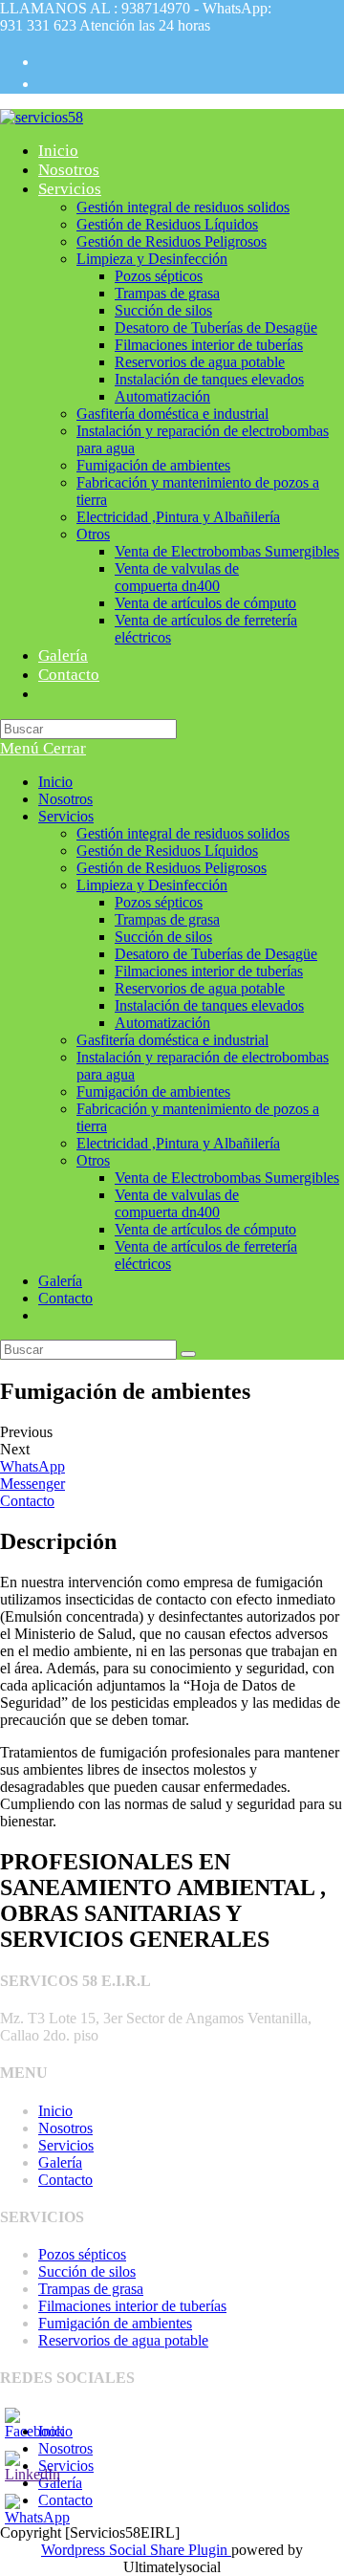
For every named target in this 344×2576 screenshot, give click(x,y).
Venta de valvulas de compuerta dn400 (177, 1203)
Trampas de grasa (167, 919)
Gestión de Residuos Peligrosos (172, 868)
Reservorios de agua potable (200, 988)
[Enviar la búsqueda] (188, 1354)
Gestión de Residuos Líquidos (167, 851)
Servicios (66, 816)
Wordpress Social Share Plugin (136, 2550)
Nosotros (65, 799)
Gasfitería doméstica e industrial (172, 1040)
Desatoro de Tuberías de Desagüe (216, 954)
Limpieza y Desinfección (152, 885)
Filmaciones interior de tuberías (209, 971)
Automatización (162, 1023)
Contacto (65, 1298)
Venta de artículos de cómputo (205, 1229)
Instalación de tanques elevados (209, 1005)
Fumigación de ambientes (153, 1092)
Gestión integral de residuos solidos (183, 833)
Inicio (55, 782)
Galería (60, 1281)
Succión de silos (163, 937)
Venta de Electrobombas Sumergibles (227, 1178)
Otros (93, 1160)
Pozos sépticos (159, 902)
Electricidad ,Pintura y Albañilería (178, 1143)
